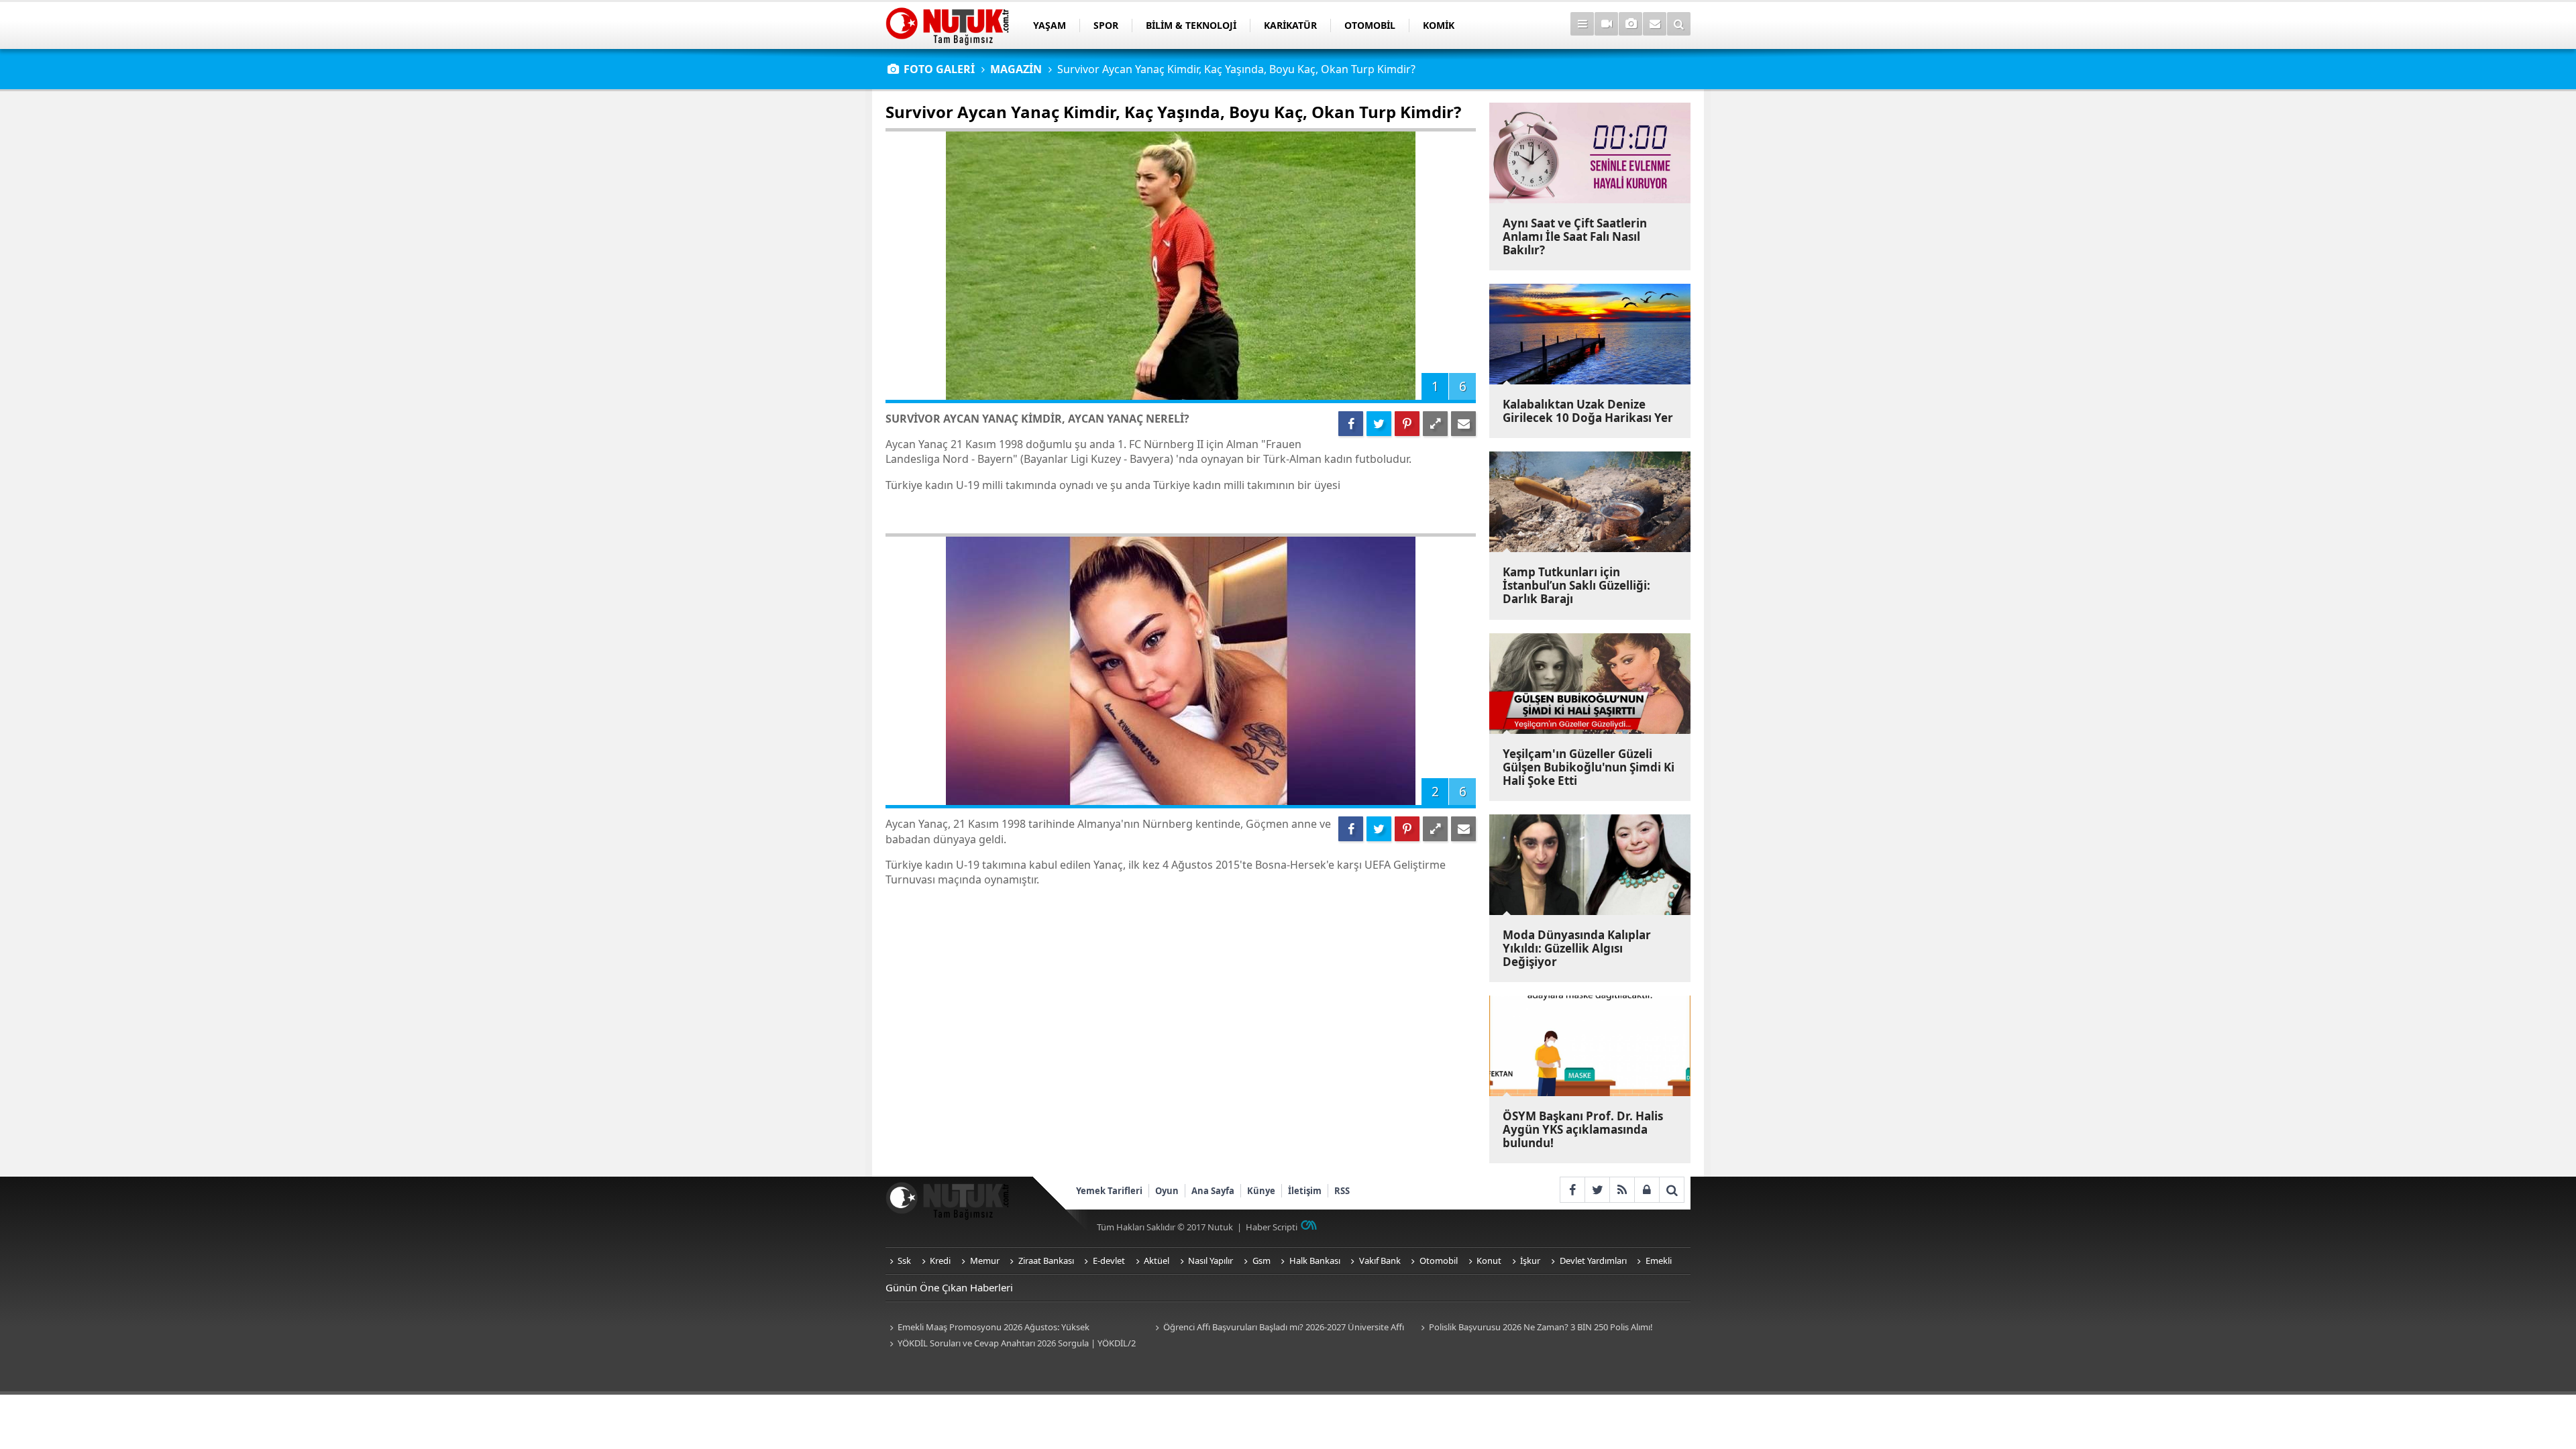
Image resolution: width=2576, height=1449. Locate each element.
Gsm (1262, 1260)
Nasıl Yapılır (1211, 1260)
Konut (1489, 1260)
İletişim (1305, 1191)
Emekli (1659, 1260)
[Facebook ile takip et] (1572, 1190)
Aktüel (1157, 1260)
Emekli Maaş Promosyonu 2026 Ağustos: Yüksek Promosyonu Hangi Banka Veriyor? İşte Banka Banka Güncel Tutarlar (1006, 1328)
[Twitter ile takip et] (1597, 1190)
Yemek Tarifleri (1109, 1191)
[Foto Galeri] (1630, 24)
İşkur (1530, 1260)
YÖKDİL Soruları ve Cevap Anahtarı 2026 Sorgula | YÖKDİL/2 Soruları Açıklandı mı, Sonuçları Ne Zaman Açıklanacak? (1011, 1344)
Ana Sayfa (1213, 1191)
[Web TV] (1606, 24)
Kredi (940, 1260)
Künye (1261, 1191)
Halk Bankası (1315, 1260)
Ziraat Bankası (1046, 1260)
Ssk (904, 1260)
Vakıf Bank (1380, 1260)
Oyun (1167, 1191)
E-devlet (1109, 1260)
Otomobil (1439, 1260)
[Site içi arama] (1679, 24)
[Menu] (1582, 24)
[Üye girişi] (1647, 1190)
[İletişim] (1655, 24)
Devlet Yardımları (1593, 1260)
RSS (1342, 1191)
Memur (985, 1260)
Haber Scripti (1272, 1227)
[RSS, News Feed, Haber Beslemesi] (1622, 1190)
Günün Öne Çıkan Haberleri (949, 1287)
